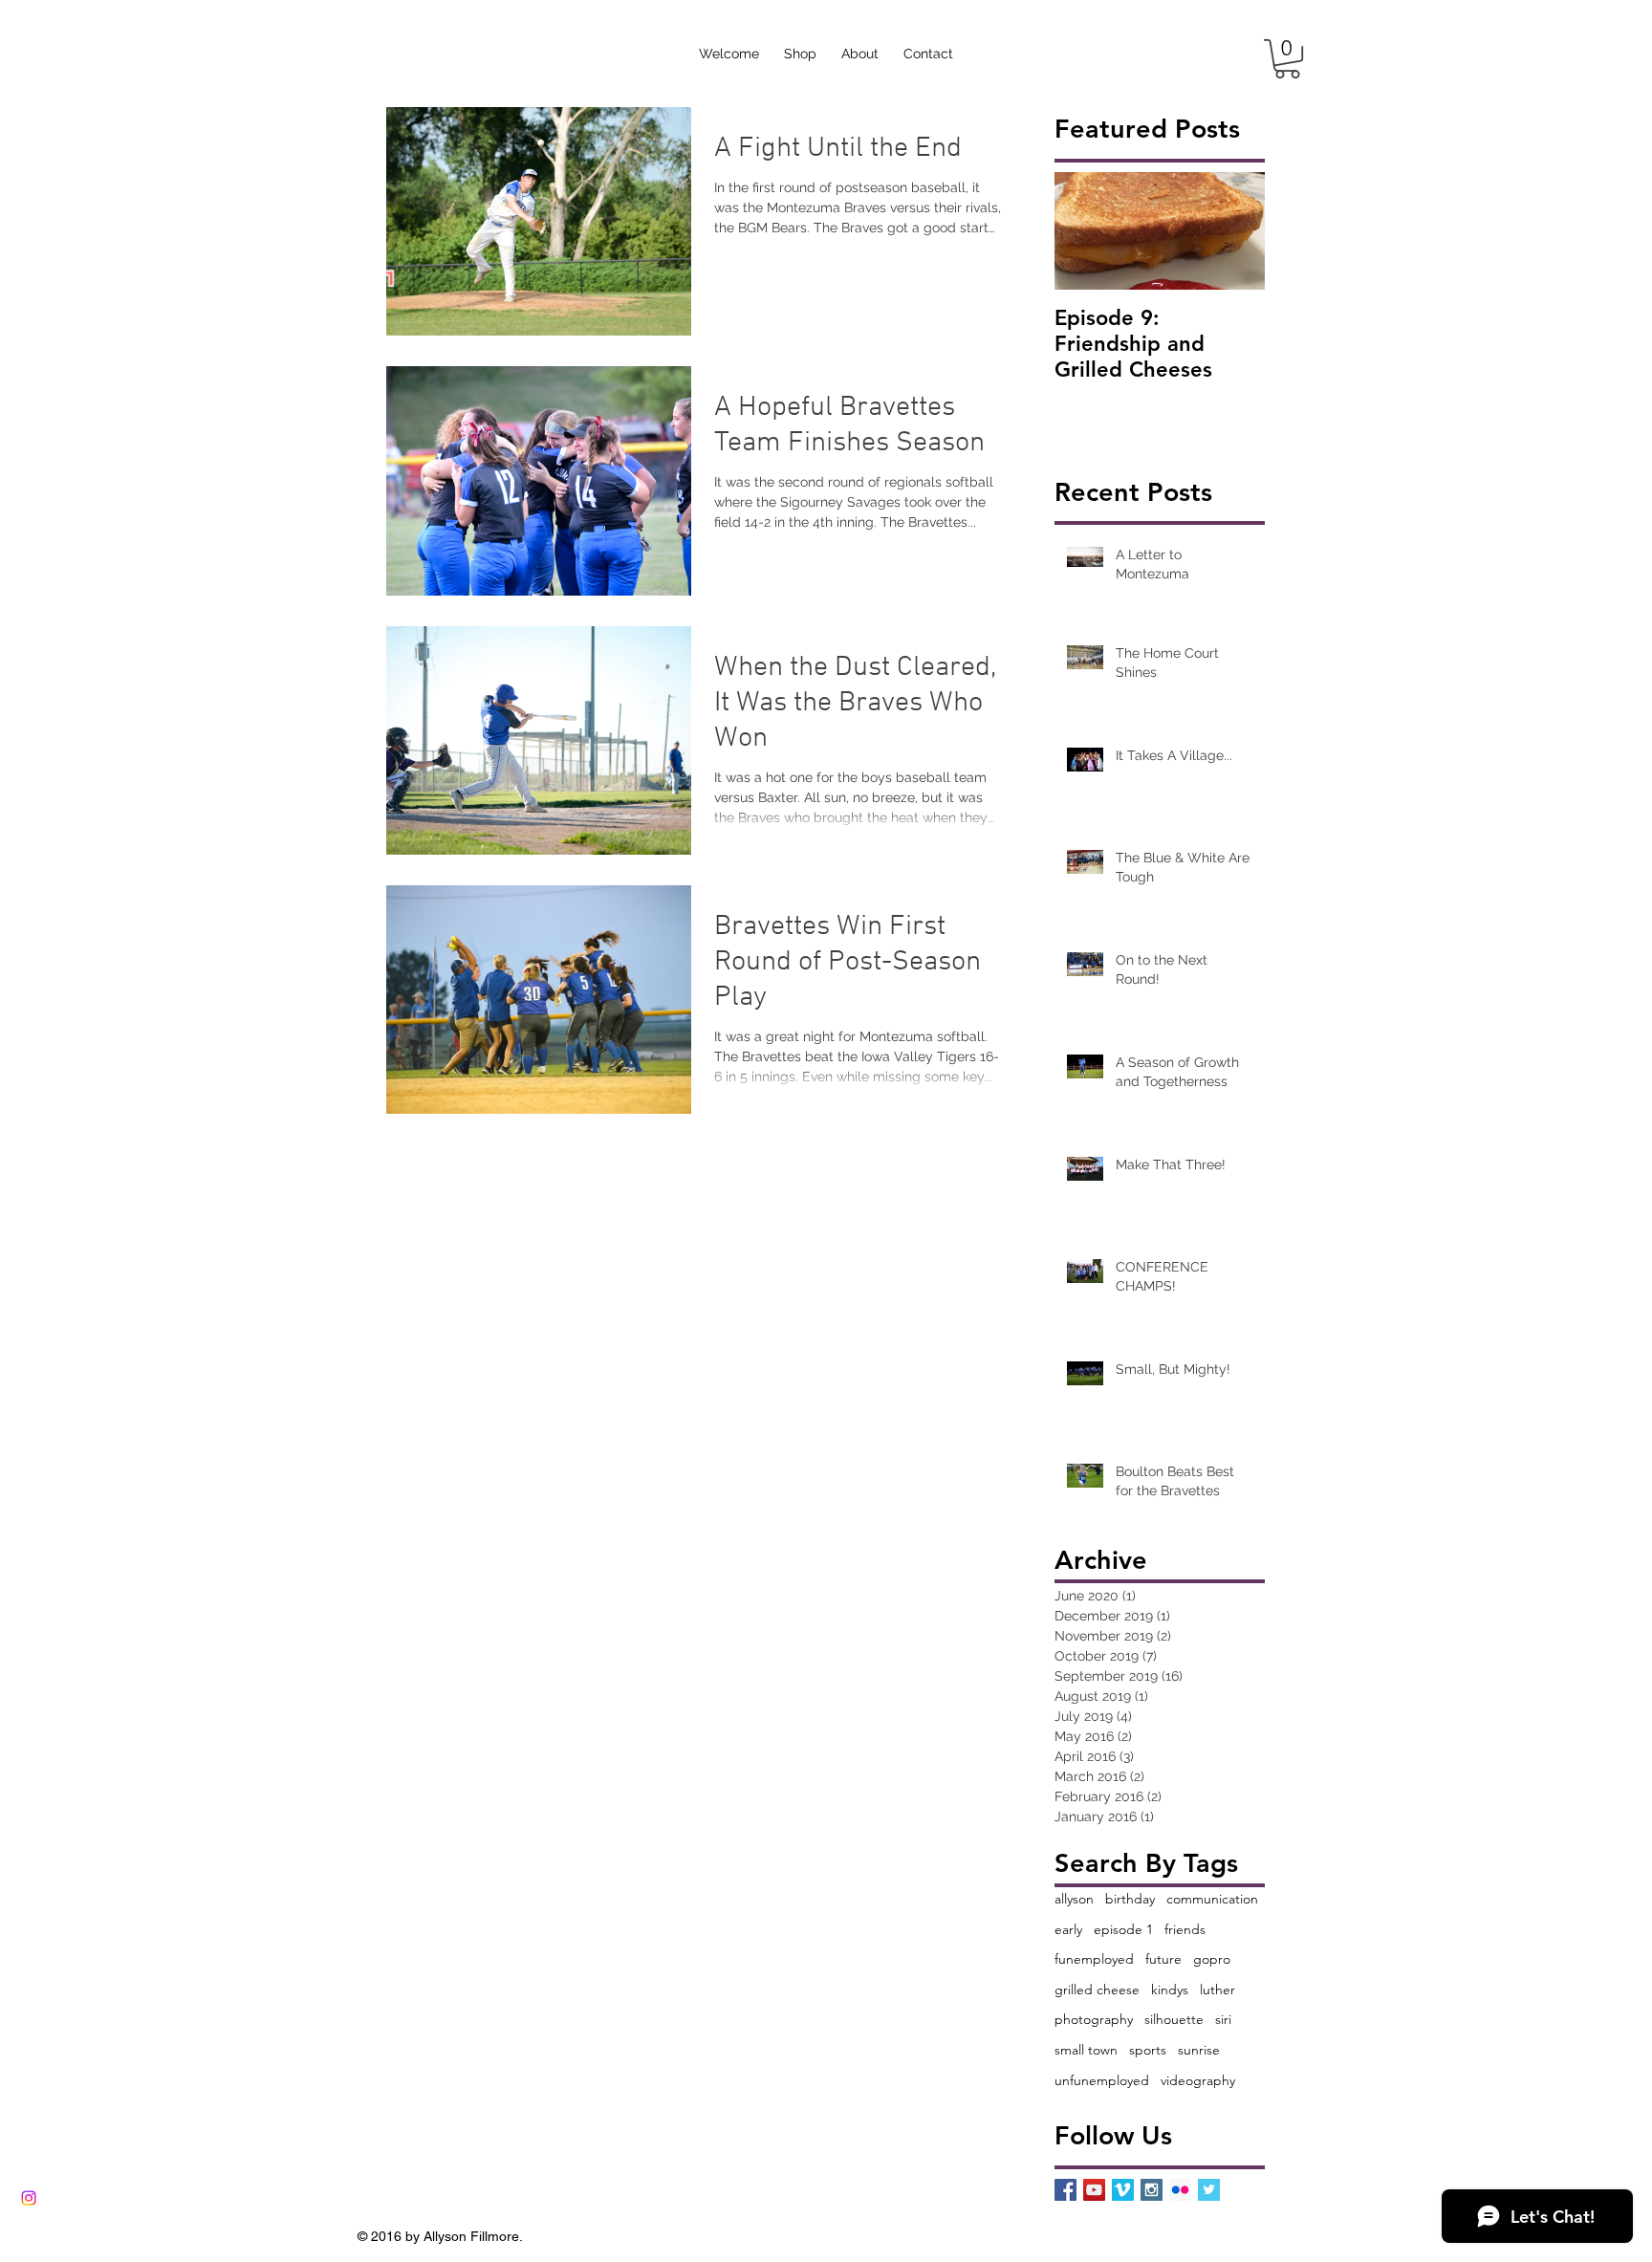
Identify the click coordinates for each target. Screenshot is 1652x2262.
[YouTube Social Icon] (1094, 2190)
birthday (1130, 1899)
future (1163, 1959)
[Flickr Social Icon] (1180, 2190)
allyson (1074, 1899)
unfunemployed (1102, 2080)
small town (1086, 2050)
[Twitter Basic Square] (1209, 2190)
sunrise (1199, 2050)
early (1068, 1929)
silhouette (1174, 2019)
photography (1094, 2019)
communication (1212, 1899)
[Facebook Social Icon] (1065, 2190)
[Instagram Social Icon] (1152, 2190)
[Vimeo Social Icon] (1123, 2190)
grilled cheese (1097, 1990)
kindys (1170, 1990)
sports (1148, 2050)
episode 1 (1123, 1929)
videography (1198, 2080)
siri (1223, 2019)
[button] (1287, 59)
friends (1185, 1929)
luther (1217, 1990)
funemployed (1094, 1959)
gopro (1212, 1959)
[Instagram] (29, 2198)
